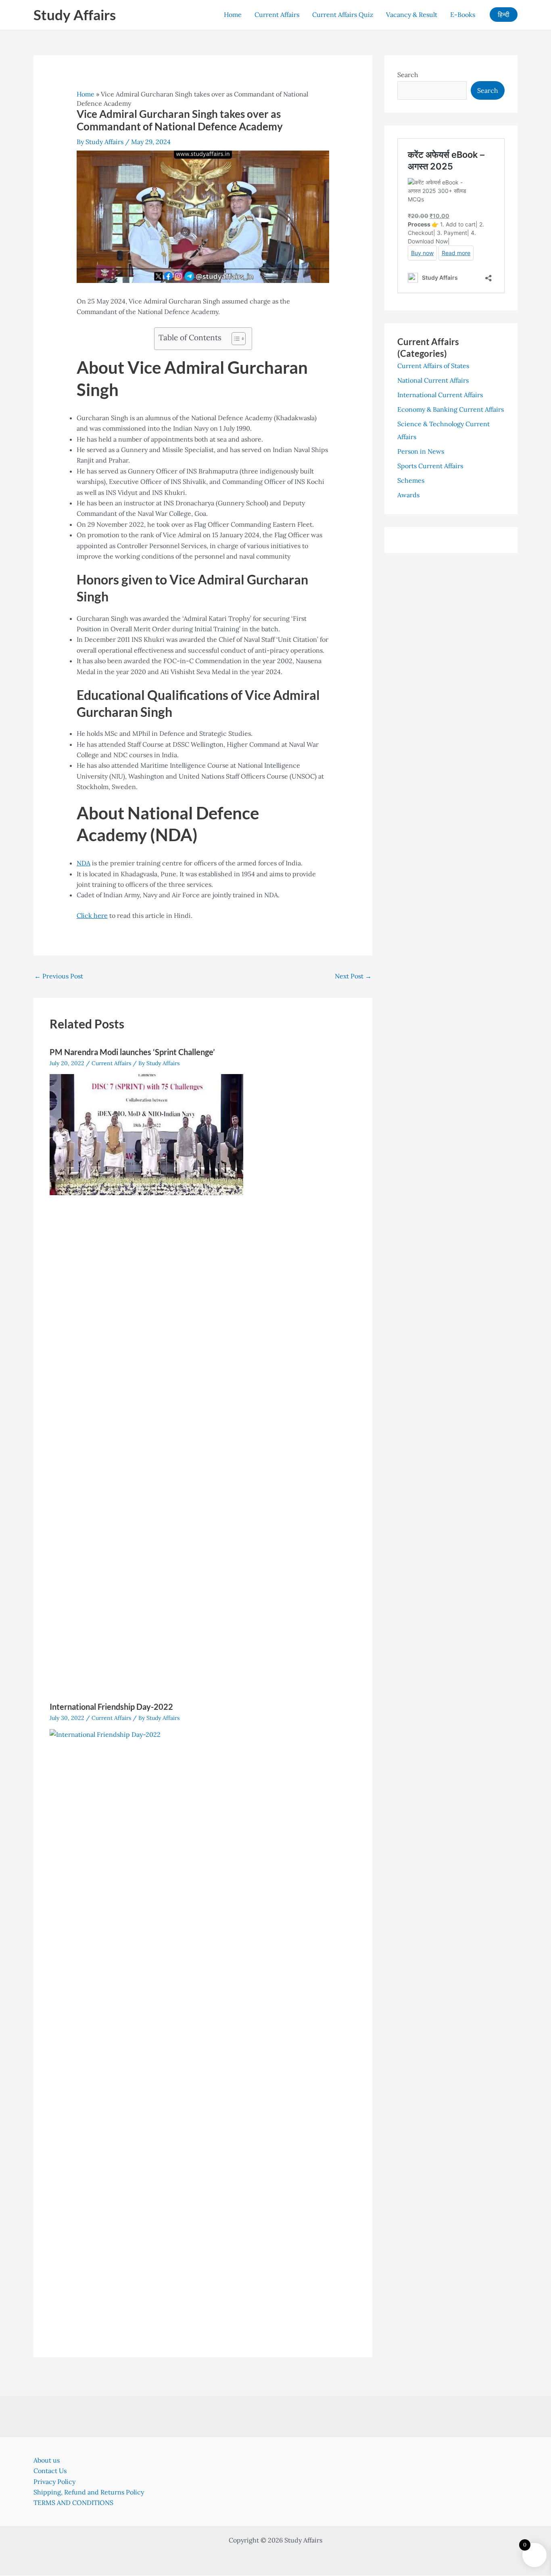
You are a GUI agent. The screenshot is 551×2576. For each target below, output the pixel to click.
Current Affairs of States (433, 366)
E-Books (463, 15)
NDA (83, 863)
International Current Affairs (440, 395)
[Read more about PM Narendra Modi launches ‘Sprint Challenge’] (146, 1134)
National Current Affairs (433, 380)
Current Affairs (277, 15)
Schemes (411, 480)
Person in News (421, 451)
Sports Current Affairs (430, 466)
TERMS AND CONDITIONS (73, 2503)
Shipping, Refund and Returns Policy (89, 2492)
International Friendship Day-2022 (111, 1707)
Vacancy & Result (412, 15)
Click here (92, 915)
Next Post (353, 976)
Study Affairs (75, 15)
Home (233, 15)
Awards (408, 495)
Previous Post (59, 976)
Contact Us (50, 2471)
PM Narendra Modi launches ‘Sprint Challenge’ (132, 1052)
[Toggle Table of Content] (235, 339)
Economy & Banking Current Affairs (451, 409)
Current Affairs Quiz (343, 15)
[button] (504, 15)
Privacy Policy (54, 2482)
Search (408, 75)
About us (47, 2460)
